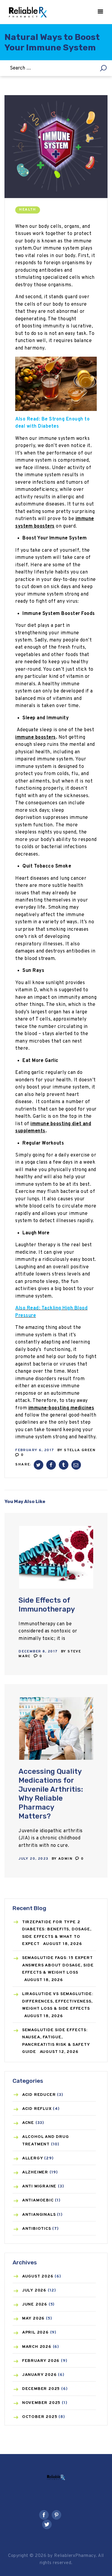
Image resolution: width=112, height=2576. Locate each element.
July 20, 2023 (33, 1859)
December (41, 2389)
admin (66, 1859)
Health (27, 210)
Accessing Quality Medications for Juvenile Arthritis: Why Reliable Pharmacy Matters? (51, 1794)
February (41, 2361)
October (40, 2417)
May (33, 2318)
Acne (28, 2123)
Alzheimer (35, 2172)
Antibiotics (37, 2229)
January (39, 2375)
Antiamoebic (38, 2200)
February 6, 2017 (35, 1450)
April (35, 2333)
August (38, 2276)
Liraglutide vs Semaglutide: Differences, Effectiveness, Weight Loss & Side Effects (58, 2001)
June (35, 2304)
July (34, 2290)
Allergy (33, 2158)
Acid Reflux (37, 2109)
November (41, 2403)
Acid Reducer (39, 2095)
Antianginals (39, 2215)
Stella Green (80, 1450)
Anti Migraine (39, 2186)
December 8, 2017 (38, 1652)
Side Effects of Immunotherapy (47, 1605)
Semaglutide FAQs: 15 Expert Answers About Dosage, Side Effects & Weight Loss (58, 1965)
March (37, 2347)
